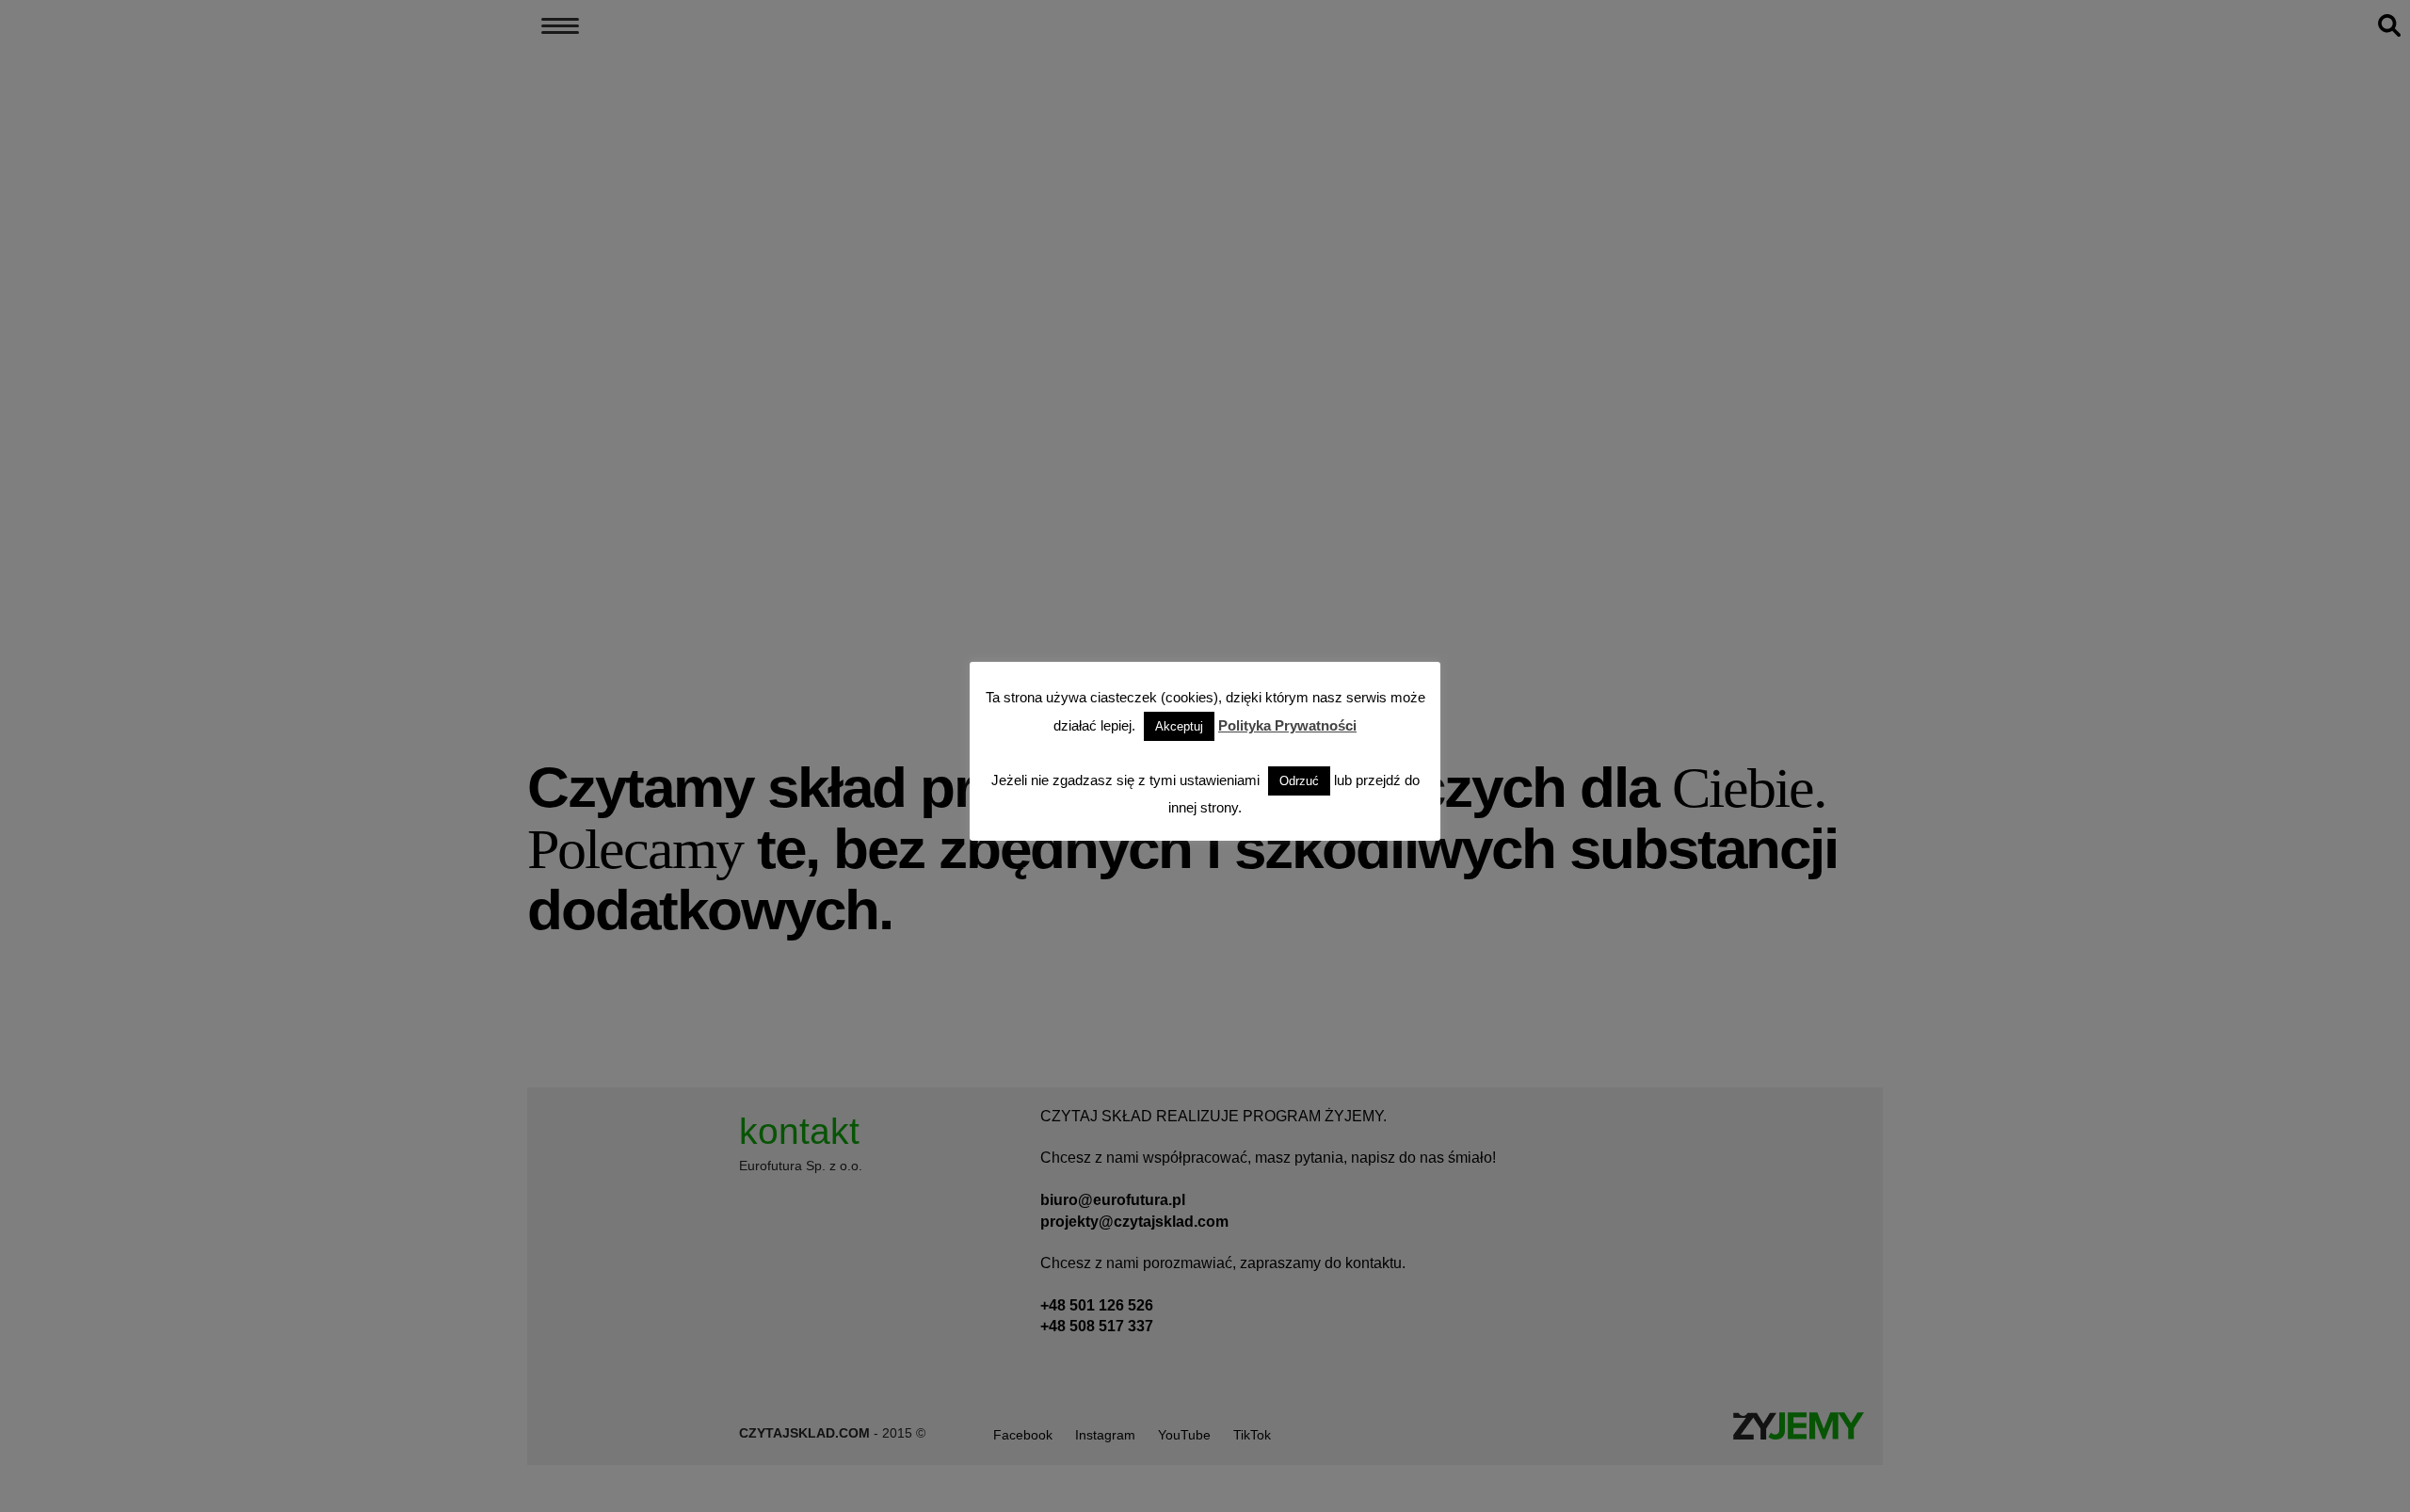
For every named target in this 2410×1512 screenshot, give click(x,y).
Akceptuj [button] (1179, 726)
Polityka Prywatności (1287, 725)
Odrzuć (1299, 781)
